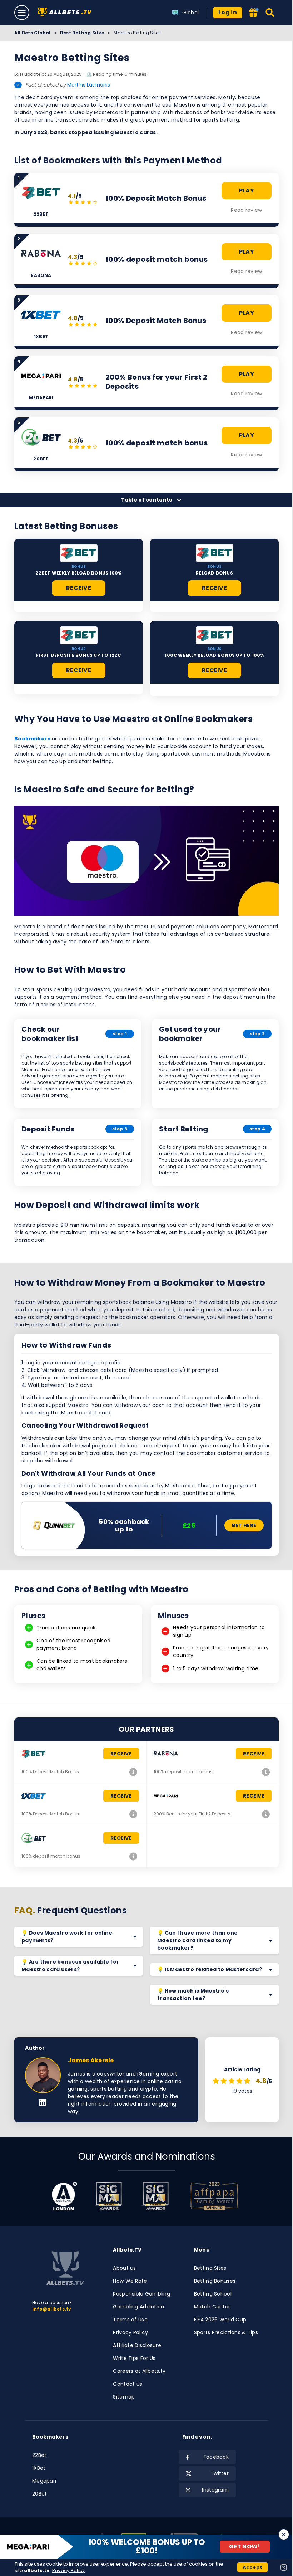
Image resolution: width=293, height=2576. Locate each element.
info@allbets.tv (52, 2309)
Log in (228, 12)
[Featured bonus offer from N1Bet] (254, 13)
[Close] (284, 2535)
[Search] (270, 13)
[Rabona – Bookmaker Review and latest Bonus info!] (266, 1772)
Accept (253, 2567)
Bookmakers (32, 739)
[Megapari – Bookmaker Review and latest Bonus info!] (266, 1814)
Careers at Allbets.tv (139, 2371)
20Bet (39, 2494)
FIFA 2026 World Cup (220, 2320)
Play (247, 190)
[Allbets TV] (66, 13)
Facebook (216, 2457)
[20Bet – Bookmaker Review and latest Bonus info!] (133, 1856)
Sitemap (124, 2397)
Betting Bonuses (215, 2281)
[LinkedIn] (43, 2103)
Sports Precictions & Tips (226, 2332)
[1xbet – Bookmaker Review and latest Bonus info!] (133, 1814)
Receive (79, 588)
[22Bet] (79, 553)
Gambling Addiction (138, 2307)
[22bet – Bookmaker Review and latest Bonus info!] (133, 1772)
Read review (246, 210)
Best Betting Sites (82, 33)
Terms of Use (130, 2320)
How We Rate (130, 2281)
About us (124, 2268)
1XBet (39, 2468)
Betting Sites (210, 2268)
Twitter (220, 2473)
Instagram (215, 2490)
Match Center (212, 2307)
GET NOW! (245, 2546)
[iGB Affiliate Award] (64, 2196)
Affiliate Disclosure (137, 2345)
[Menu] (22, 13)
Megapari (44, 2481)
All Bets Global (33, 33)
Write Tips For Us (134, 2358)
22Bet (39, 2455)
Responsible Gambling (141, 2294)
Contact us (128, 2384)
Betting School (213, 2294)
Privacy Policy (130, 2332)
